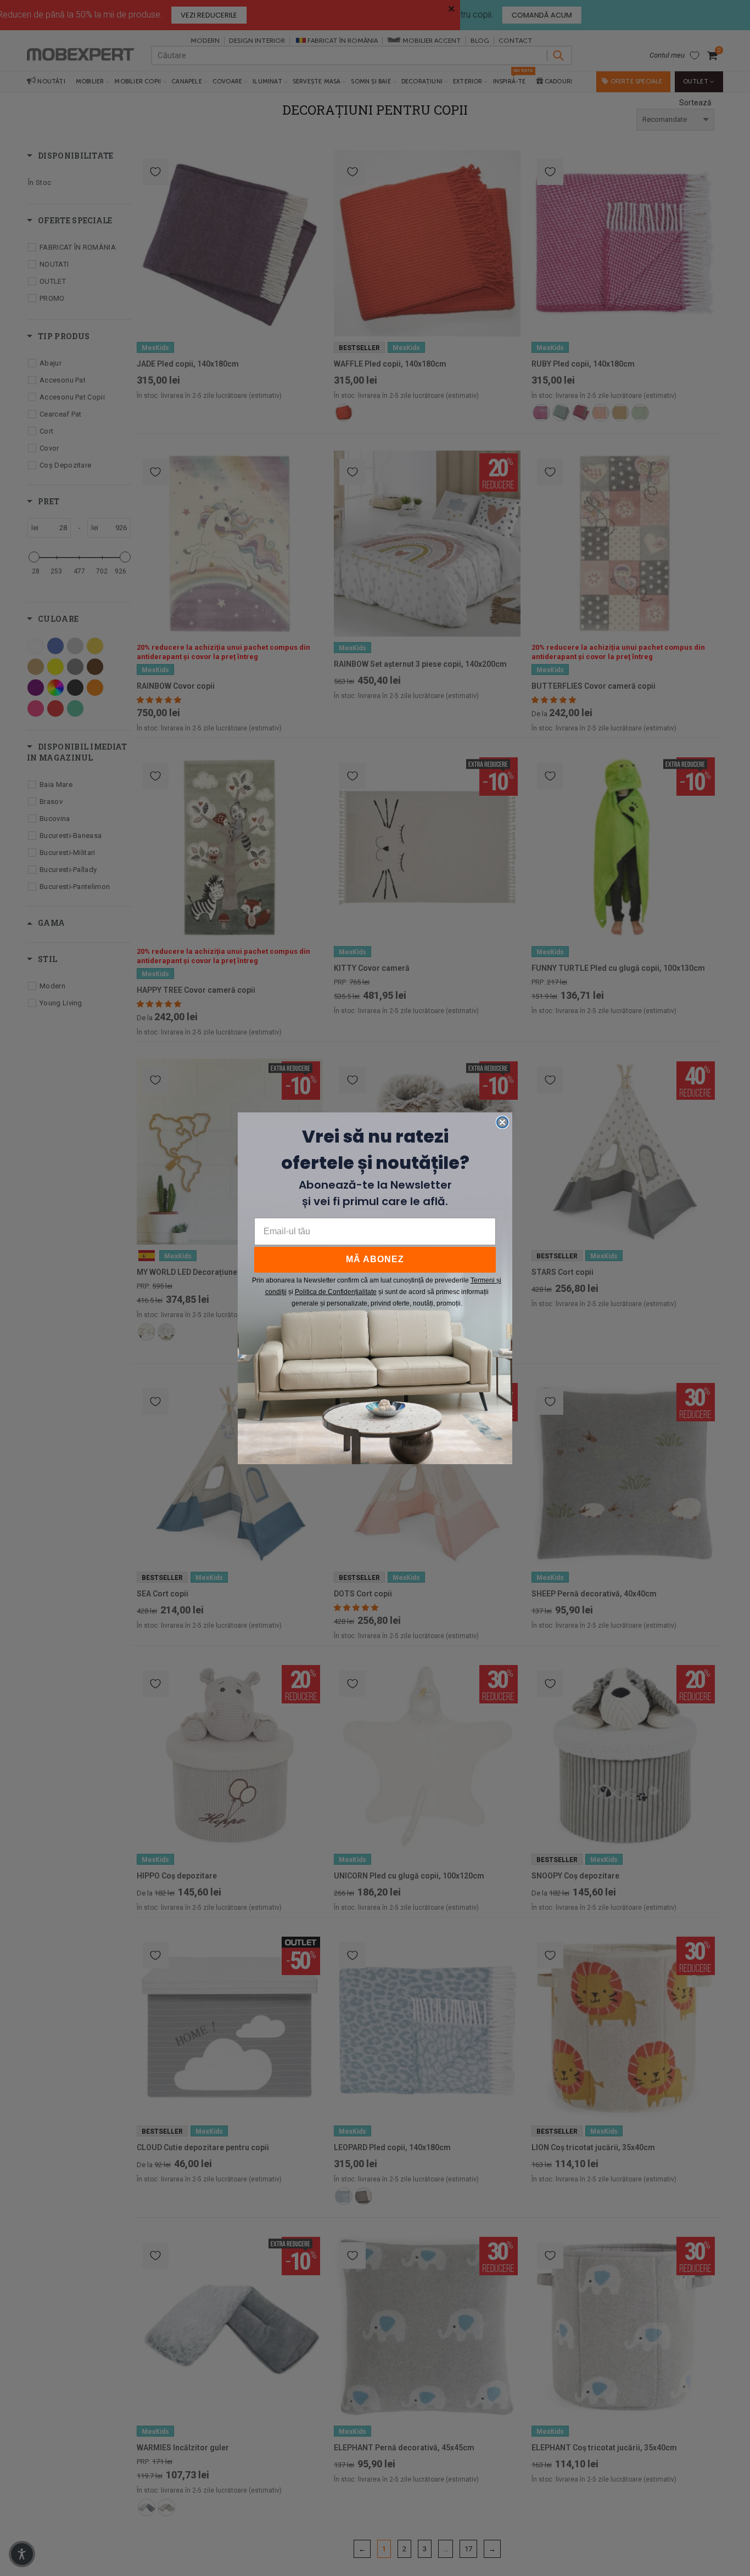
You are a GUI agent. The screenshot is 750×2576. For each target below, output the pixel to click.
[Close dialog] (502, 1122)
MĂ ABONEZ (375, 1259)
